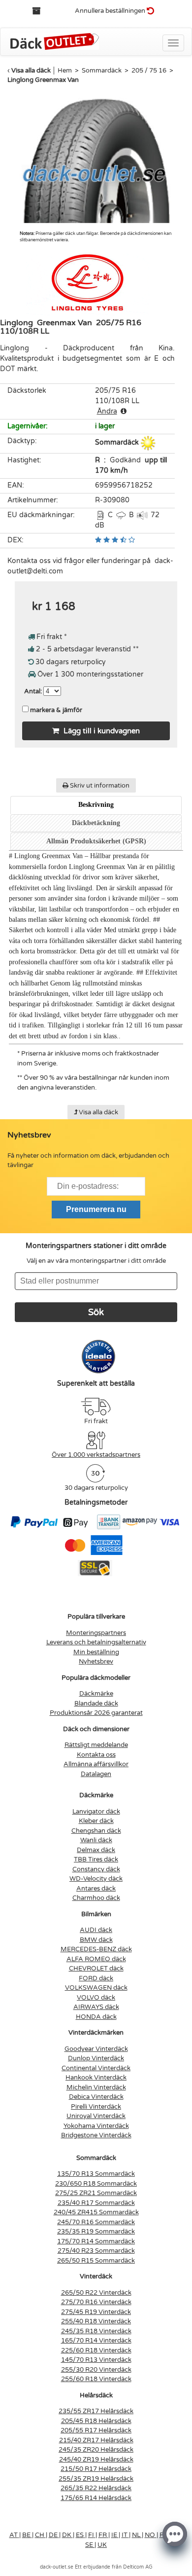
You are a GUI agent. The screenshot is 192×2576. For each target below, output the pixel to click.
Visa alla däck (31, 71)
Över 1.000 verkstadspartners (96, 1455)
